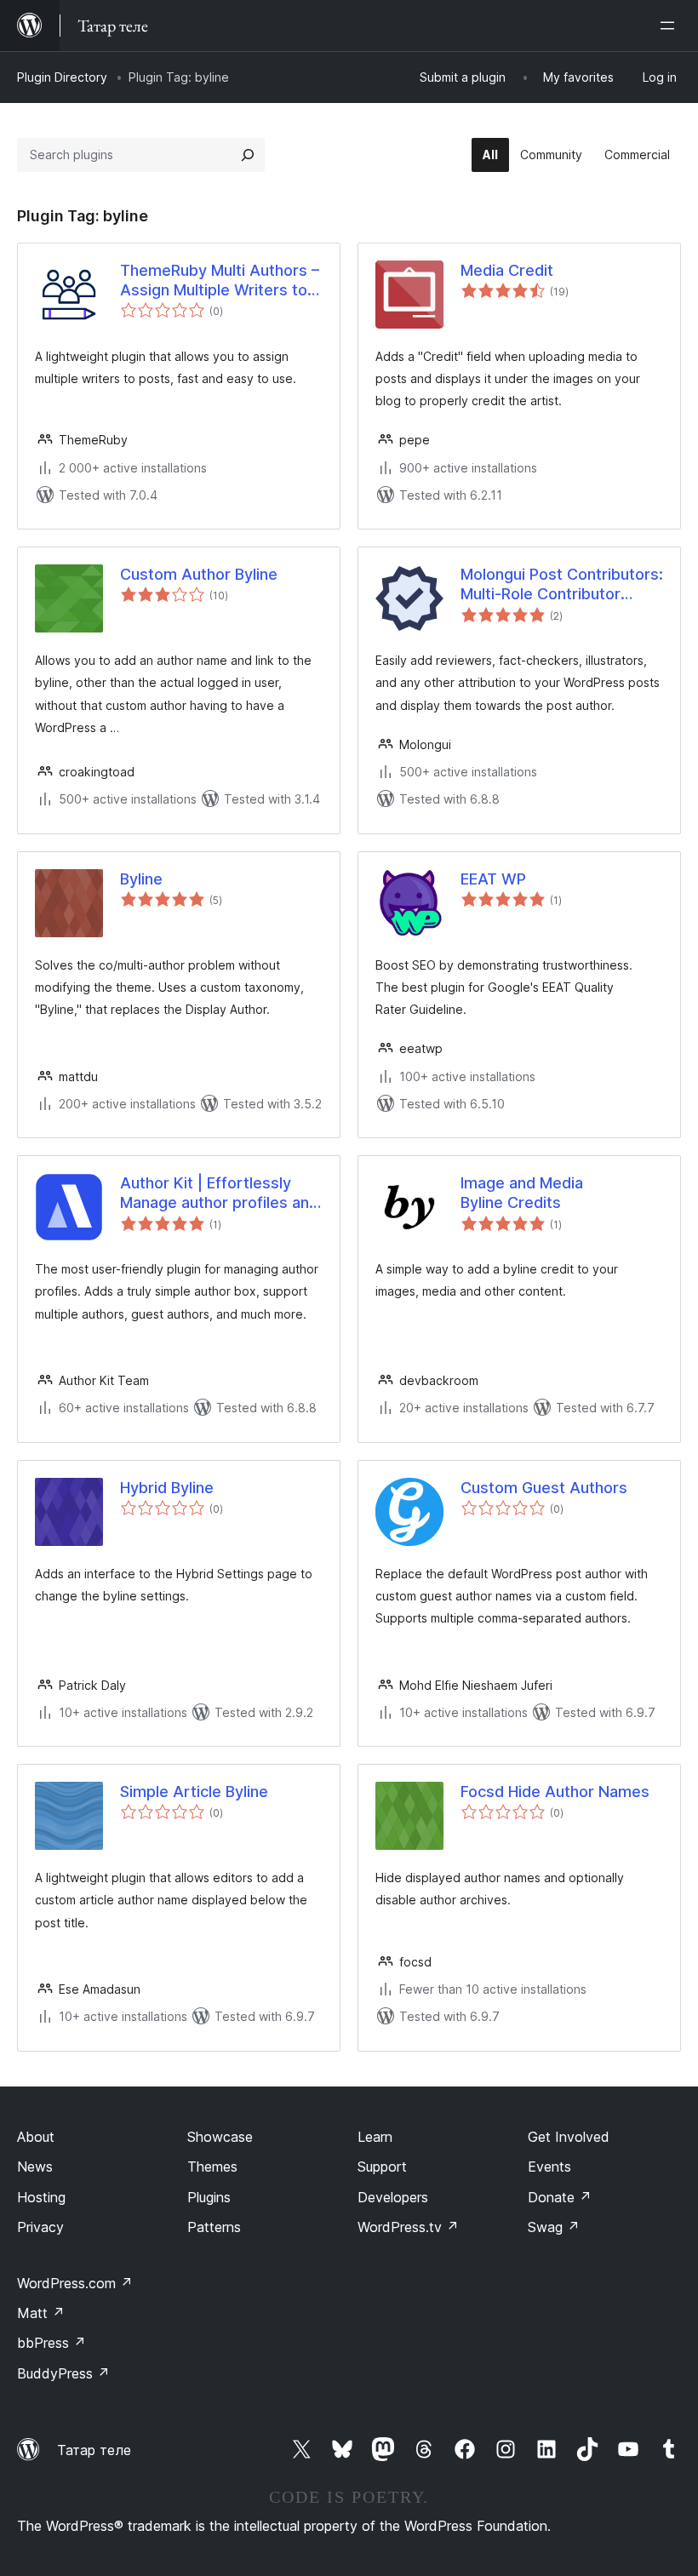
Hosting (41, 2197)
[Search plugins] (248, 155)
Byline (141, 879)
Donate (560, 2197)
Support (382, 2167)
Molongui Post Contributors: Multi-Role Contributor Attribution (562, 585)
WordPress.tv (408, 2227)
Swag (554, 2227)
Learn (375, 2137)
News (35, 2167)
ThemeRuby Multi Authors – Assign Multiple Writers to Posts (220, 281)
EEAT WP (493, 879)
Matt (41, 2313)
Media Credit (507, 270)
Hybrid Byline (167, 1488)
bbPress (51, 2343)
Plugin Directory (62, 77)
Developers (393, 2197)
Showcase (220, 2137)
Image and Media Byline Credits (522, 1193)
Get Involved (569, 2137)
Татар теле (94, 2450)
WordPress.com (75, 2283)
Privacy (40, 2227)
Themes (212, 2167)
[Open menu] (671, 26)
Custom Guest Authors (544, 1488)
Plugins (209, 2197)
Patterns (214, 2227)
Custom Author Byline (199, 574)
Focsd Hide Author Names (555, 1792)
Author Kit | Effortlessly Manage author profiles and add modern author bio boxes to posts (219, 1194)
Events (549, 2167)
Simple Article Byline (194, 1792)
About (36, 2137)
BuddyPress (63, 2373)
